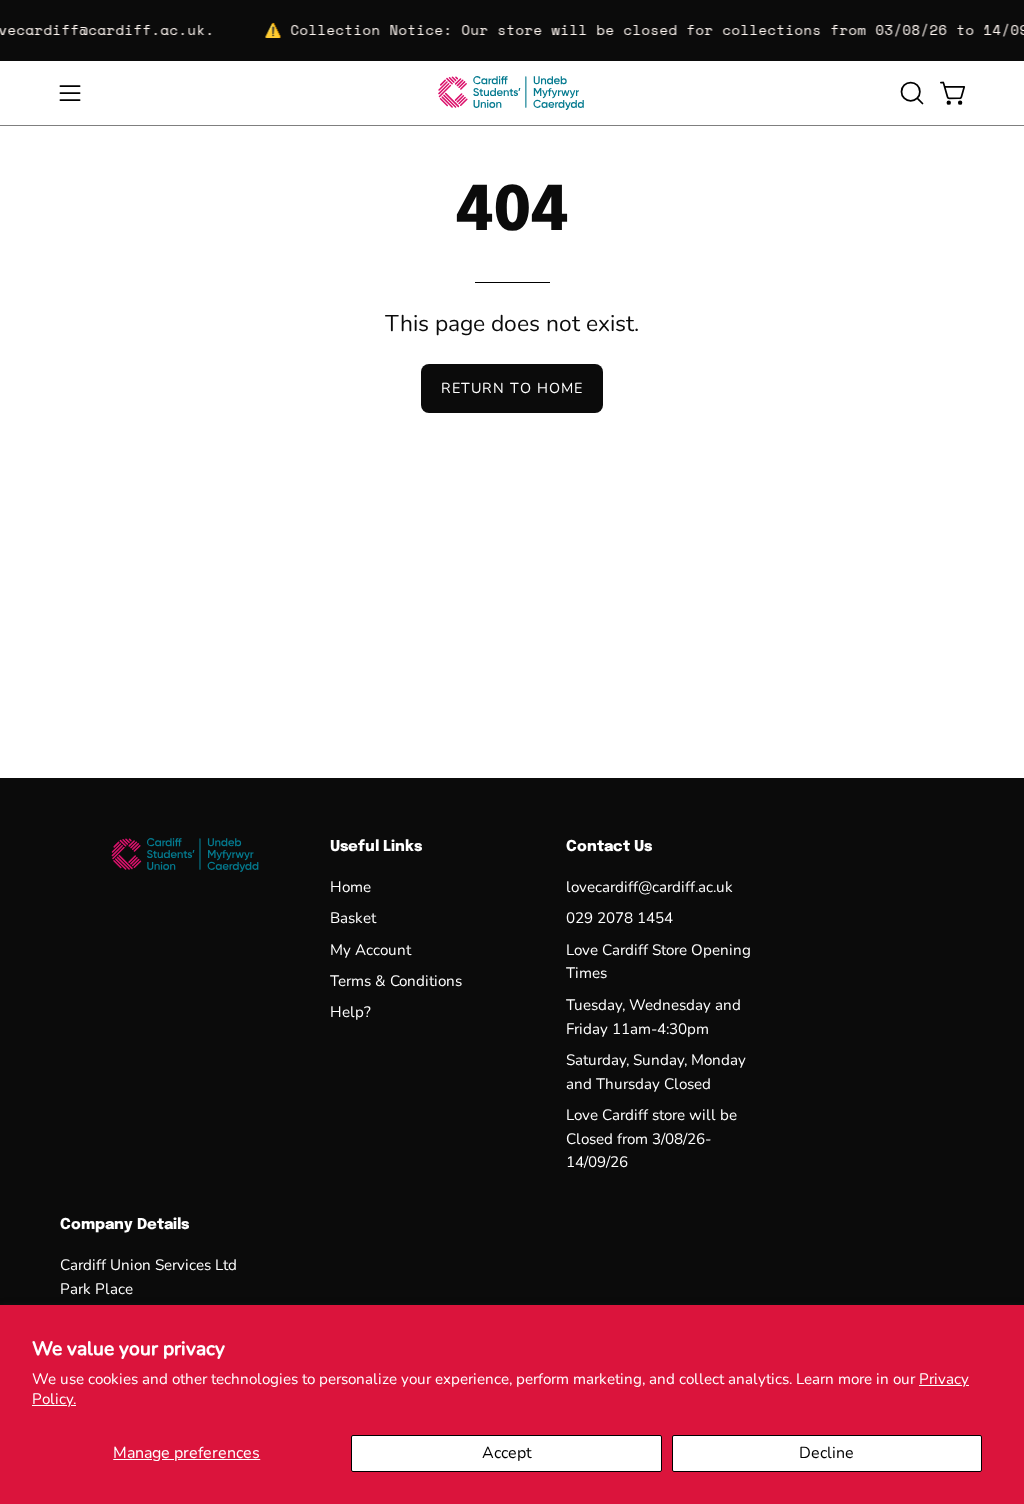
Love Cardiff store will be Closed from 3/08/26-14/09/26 (651, 1139)
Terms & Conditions (396, 981)
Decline (826, 1453)
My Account (370, 950)
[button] (910, 93)
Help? (350, 1013)
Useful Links (376, 847)
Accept (507, 1453)
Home (350, 887)
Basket (353, 919)
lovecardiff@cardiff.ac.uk (649, 887)
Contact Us (609, 847)
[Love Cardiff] (512, 93)
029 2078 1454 (619, 919)
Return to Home (512, 388)
